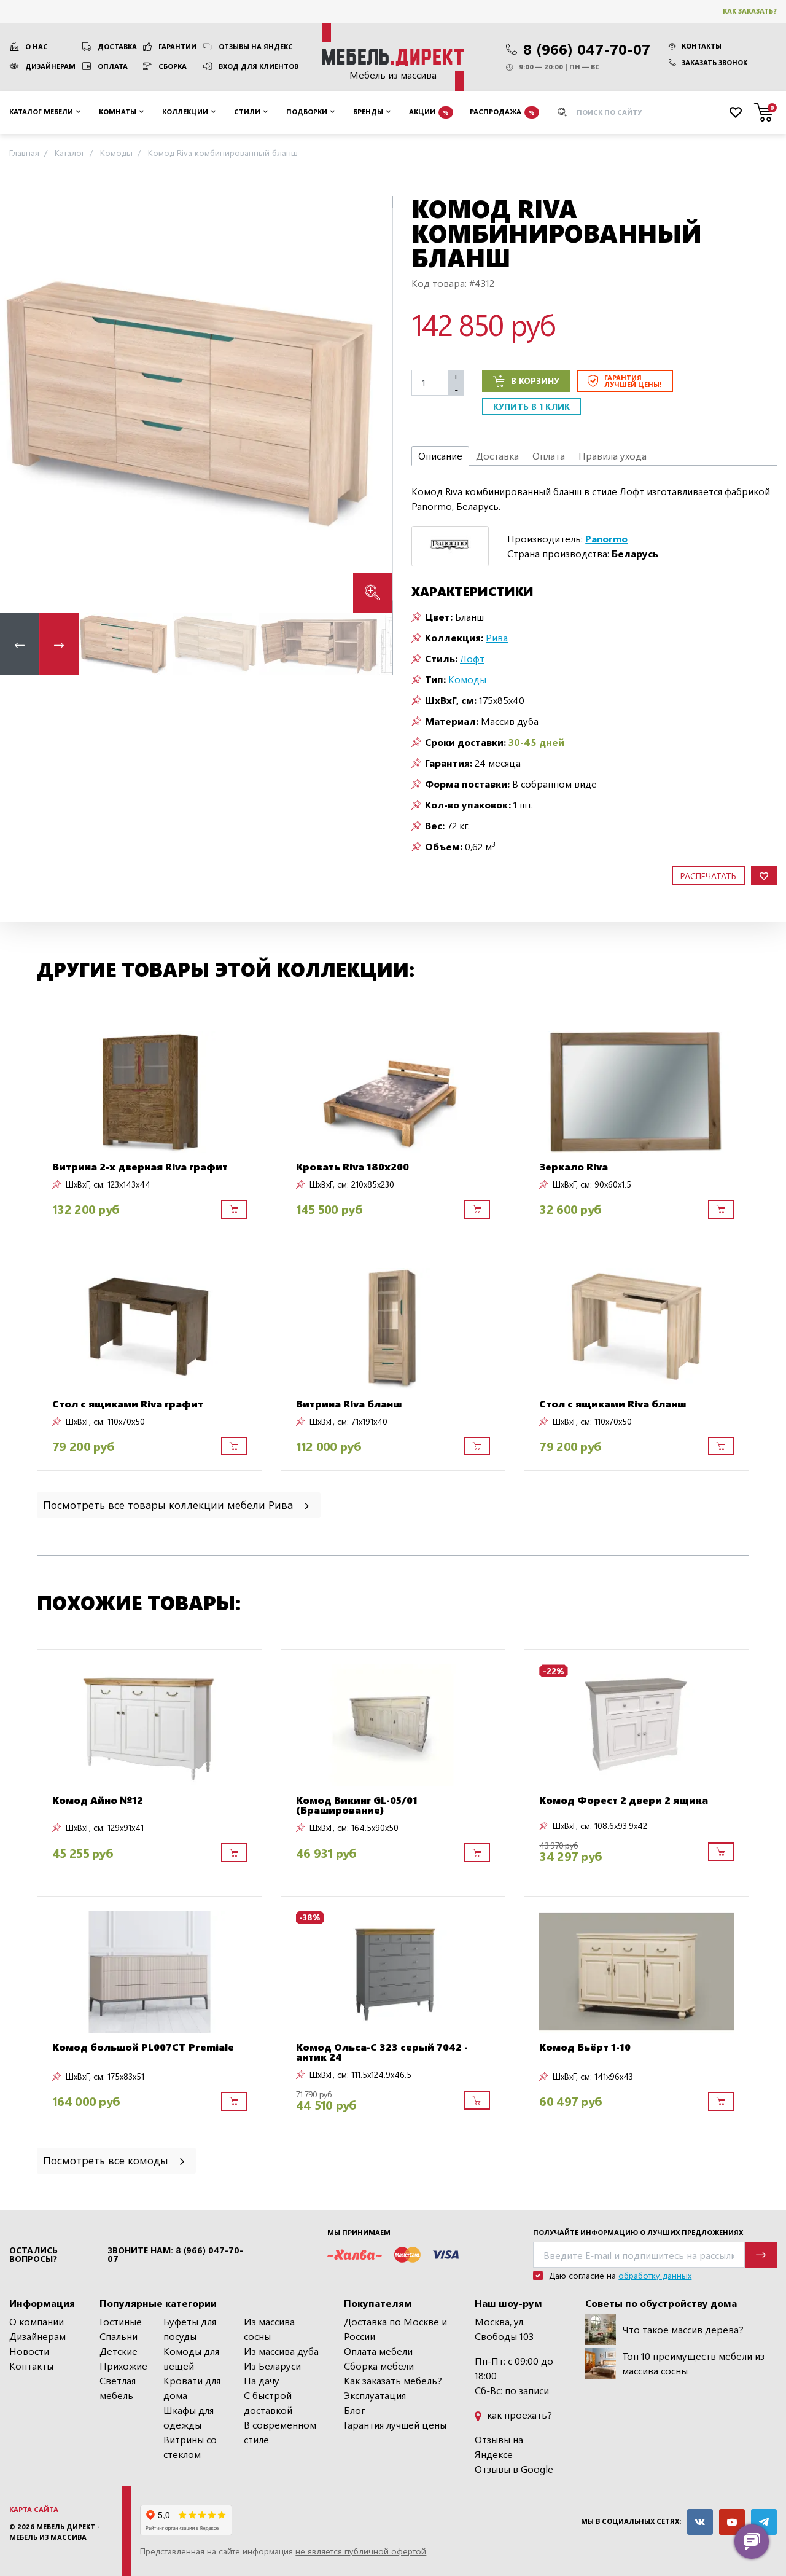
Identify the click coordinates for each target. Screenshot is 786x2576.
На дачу (262, 2380)
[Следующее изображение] (373, 404)
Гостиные (121, 2321)
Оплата (113, 66)
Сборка (173, 66)
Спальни (119, 2336)
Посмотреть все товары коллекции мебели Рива (169, 1504)
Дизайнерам (50, 66)
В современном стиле (280, 2432)
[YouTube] (732, 2522)
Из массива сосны (269, 2329)
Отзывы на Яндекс (256, 46)
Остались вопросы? (33, 2255)
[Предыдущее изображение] (19, 404)
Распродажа (502, 112)
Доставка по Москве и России (395, 2329)
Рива (497, 637)
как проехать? (518, 2415)
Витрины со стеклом (190, 2447)
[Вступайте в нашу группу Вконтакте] (700, 2522)
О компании (37, 2321)
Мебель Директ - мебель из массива (55, 2532)
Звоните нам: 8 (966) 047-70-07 (175, 2255)
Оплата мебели (378, 2351)
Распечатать (708, 876)
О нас (37, 46)
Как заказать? (750, 11)
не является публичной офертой (361, 2551)
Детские (119, 2351)
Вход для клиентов (259, 66)
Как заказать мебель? (393, 2380)
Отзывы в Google (514, 2469)
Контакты (702, 46)
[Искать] (562, 112)
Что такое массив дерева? (683, 2329)
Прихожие (123, 2366)
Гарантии (177, 46)
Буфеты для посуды (190, 2329)
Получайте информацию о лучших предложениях (638, 2232)
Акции (429, 112)
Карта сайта (34, 2509)
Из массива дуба (281, 2351)
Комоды (467, 679)
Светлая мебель (118, 2388)
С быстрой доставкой (268, 2402)
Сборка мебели (379, 2366)
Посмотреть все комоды (107, 2160)
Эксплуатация (375, 2395)
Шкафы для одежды (189, 2417)
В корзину (535, 381)
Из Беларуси (272, 2366)
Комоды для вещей (191, 2358)
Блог (355, 2410)
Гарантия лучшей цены (395, 2425)
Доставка (117, 46)
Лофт (472, 658)
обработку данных (655, 2275)
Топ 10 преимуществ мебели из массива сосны (693, 2363)
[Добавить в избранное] (764, 876)
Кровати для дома (192, 2388)
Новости (29, 2351)
